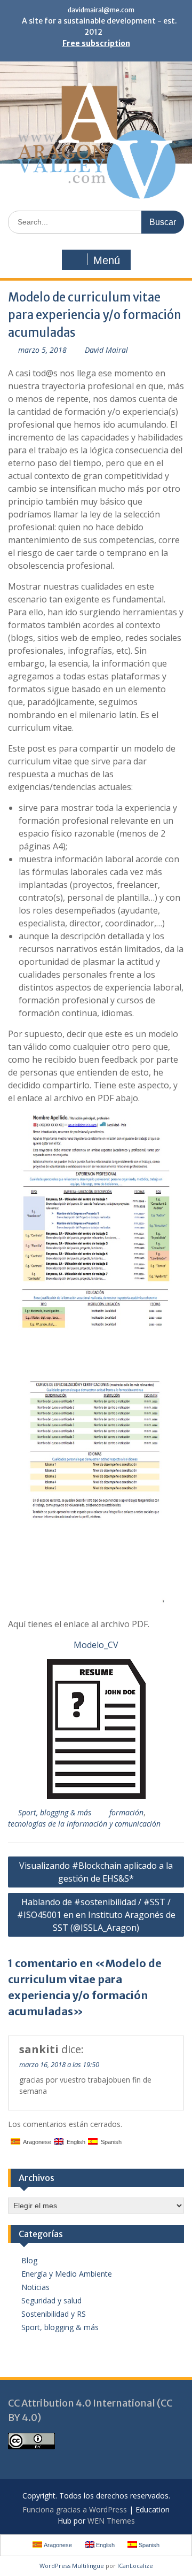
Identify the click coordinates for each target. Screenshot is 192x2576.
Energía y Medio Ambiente (67, 2274)
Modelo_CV (96, 1645)
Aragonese (36, 2142)
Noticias (35, 2287)
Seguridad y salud (51, 2300)
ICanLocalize (135, 2566)
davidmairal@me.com (101, 10)
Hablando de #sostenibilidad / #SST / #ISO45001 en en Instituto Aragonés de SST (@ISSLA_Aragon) (96, 1915)
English (74, 2142)
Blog (29, 2260)
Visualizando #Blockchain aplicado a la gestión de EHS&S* (96, 1872)
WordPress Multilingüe (72, 2566)
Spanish (110, 2142)
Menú (107, 260)
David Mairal (106, 350)
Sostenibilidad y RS (54, 2314)
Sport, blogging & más (55, 1812)
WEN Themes (111, 2521)
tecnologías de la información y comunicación (84, 1824)
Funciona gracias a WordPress (75, 2509)
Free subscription (96, 43)
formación (126, 1812)
